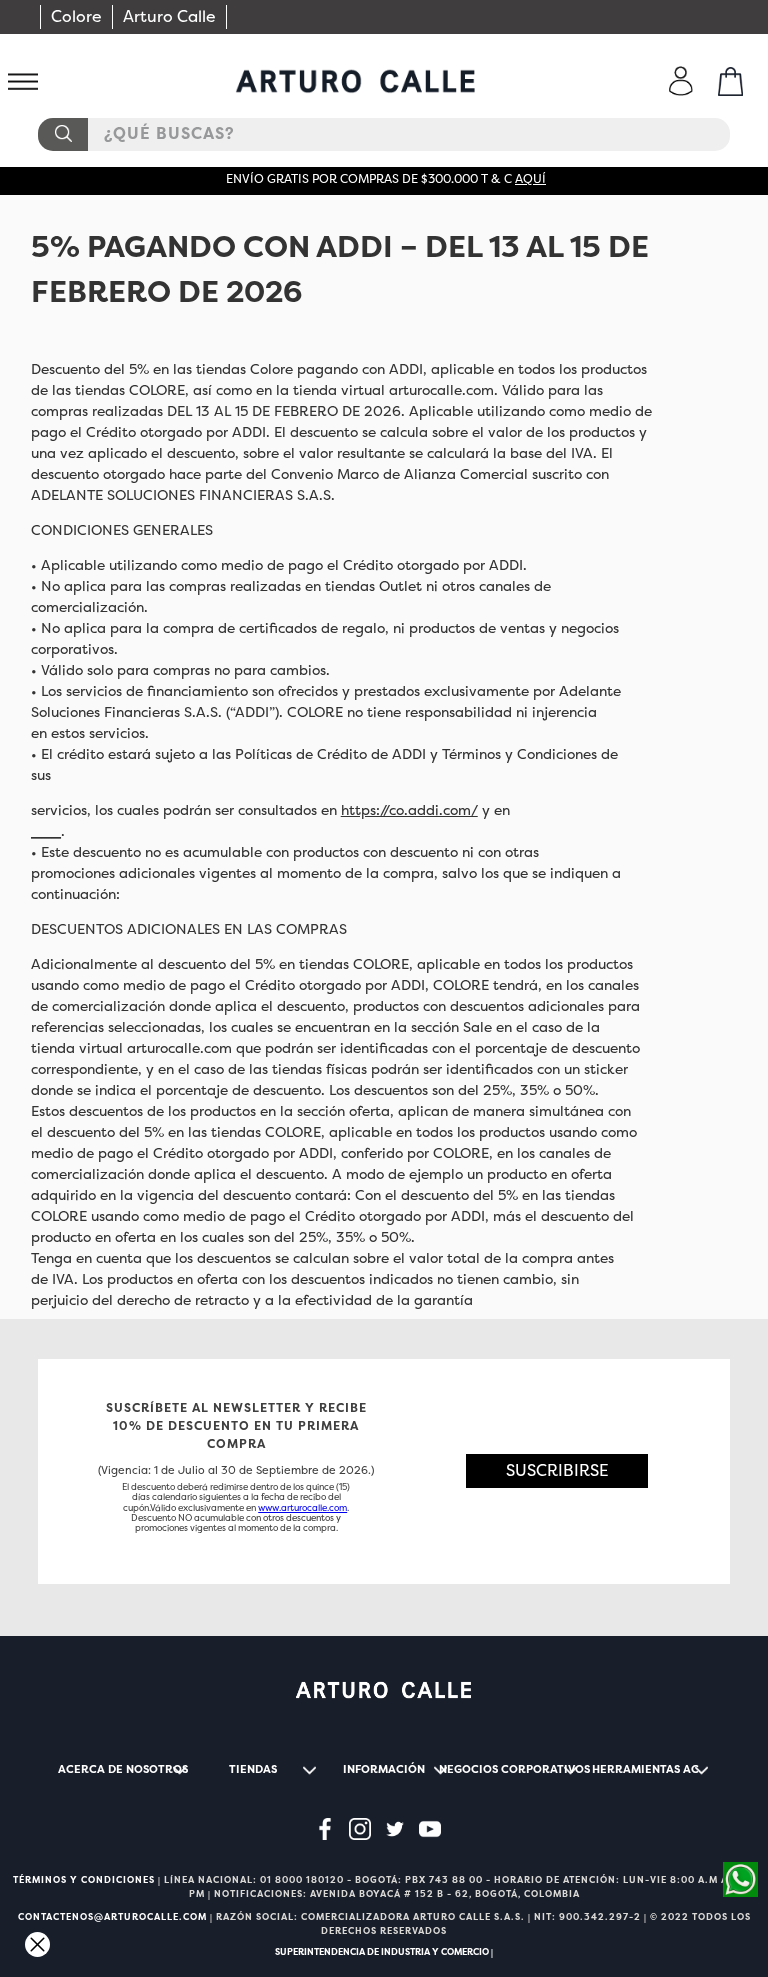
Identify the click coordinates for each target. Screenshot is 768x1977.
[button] (557, 1471)
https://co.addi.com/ (409, 810)
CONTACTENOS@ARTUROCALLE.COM (112, 1917)
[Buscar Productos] (62, 134)
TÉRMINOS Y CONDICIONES (84, 1880)
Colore (76, 16)
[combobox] (384, 134)
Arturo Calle (169, 16)
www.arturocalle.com (302, 1508)
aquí (530, 179)
